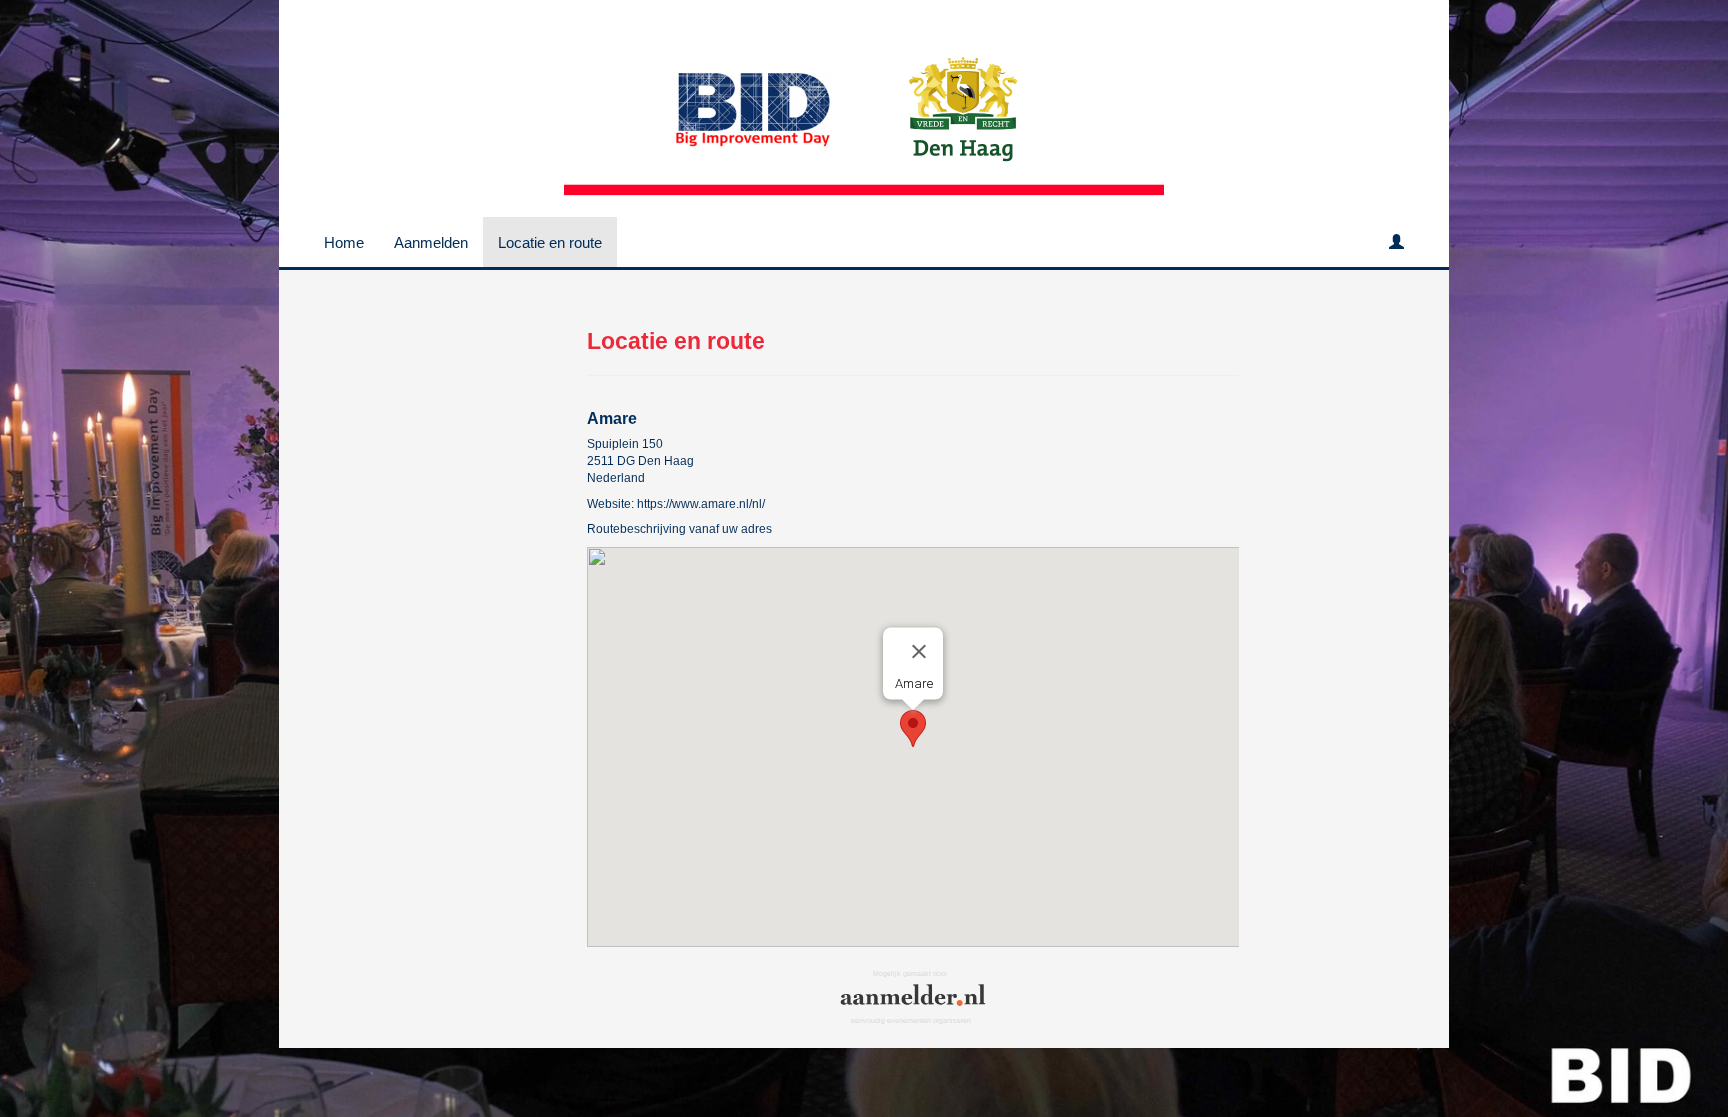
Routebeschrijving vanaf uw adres (679, 529)
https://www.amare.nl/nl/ (701, 504)
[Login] (1396, 242)
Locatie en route (550, 242)
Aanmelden (431, 242)
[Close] (919, 651)
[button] (913, 728)
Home (344, 242)
